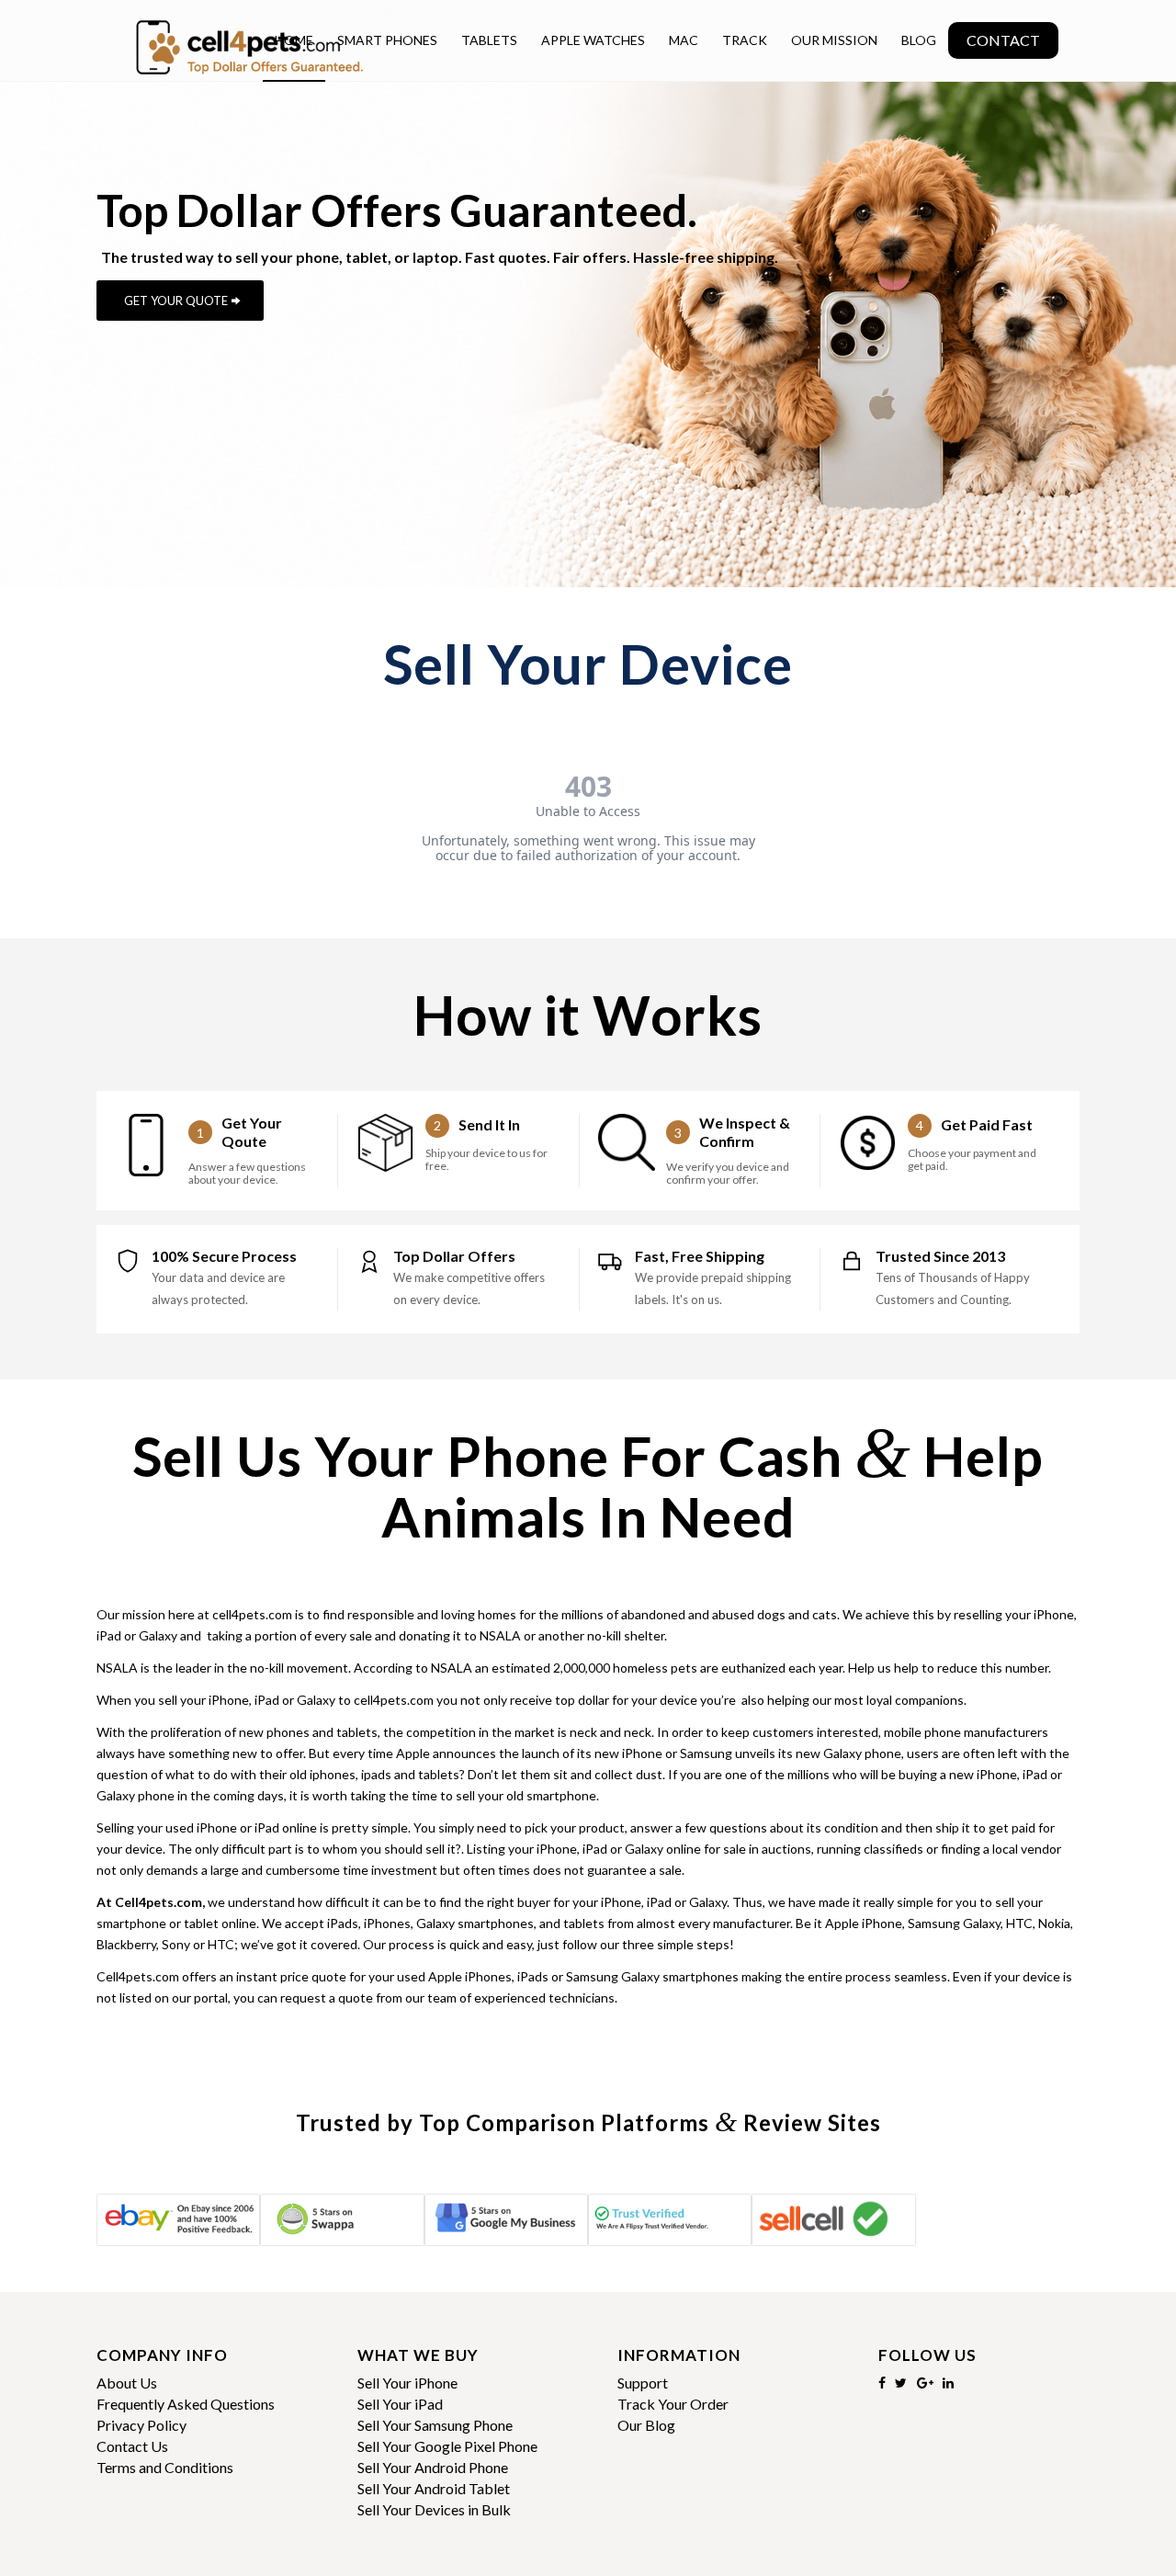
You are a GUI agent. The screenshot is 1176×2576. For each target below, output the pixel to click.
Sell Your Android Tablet (434, 2488)
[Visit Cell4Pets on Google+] (925, 2383)
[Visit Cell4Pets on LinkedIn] (948, 2383)
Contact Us (132, 2446)
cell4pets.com (252, 1614)
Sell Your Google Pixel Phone (447, 2446)
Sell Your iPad (400, 2404)
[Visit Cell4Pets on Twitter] (901, 2383)
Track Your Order (673, 2404)
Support (643, 2383)
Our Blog (646, 2425)
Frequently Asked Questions (186, 2404)
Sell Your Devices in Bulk (434, 2509)
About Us (127, 2383)
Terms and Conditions (165, 2467)
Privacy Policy (141, 2425)
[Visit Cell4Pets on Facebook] (882, 2383)
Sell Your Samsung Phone (435, 2425)
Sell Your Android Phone (433, 2467)
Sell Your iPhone (407, 2383)
